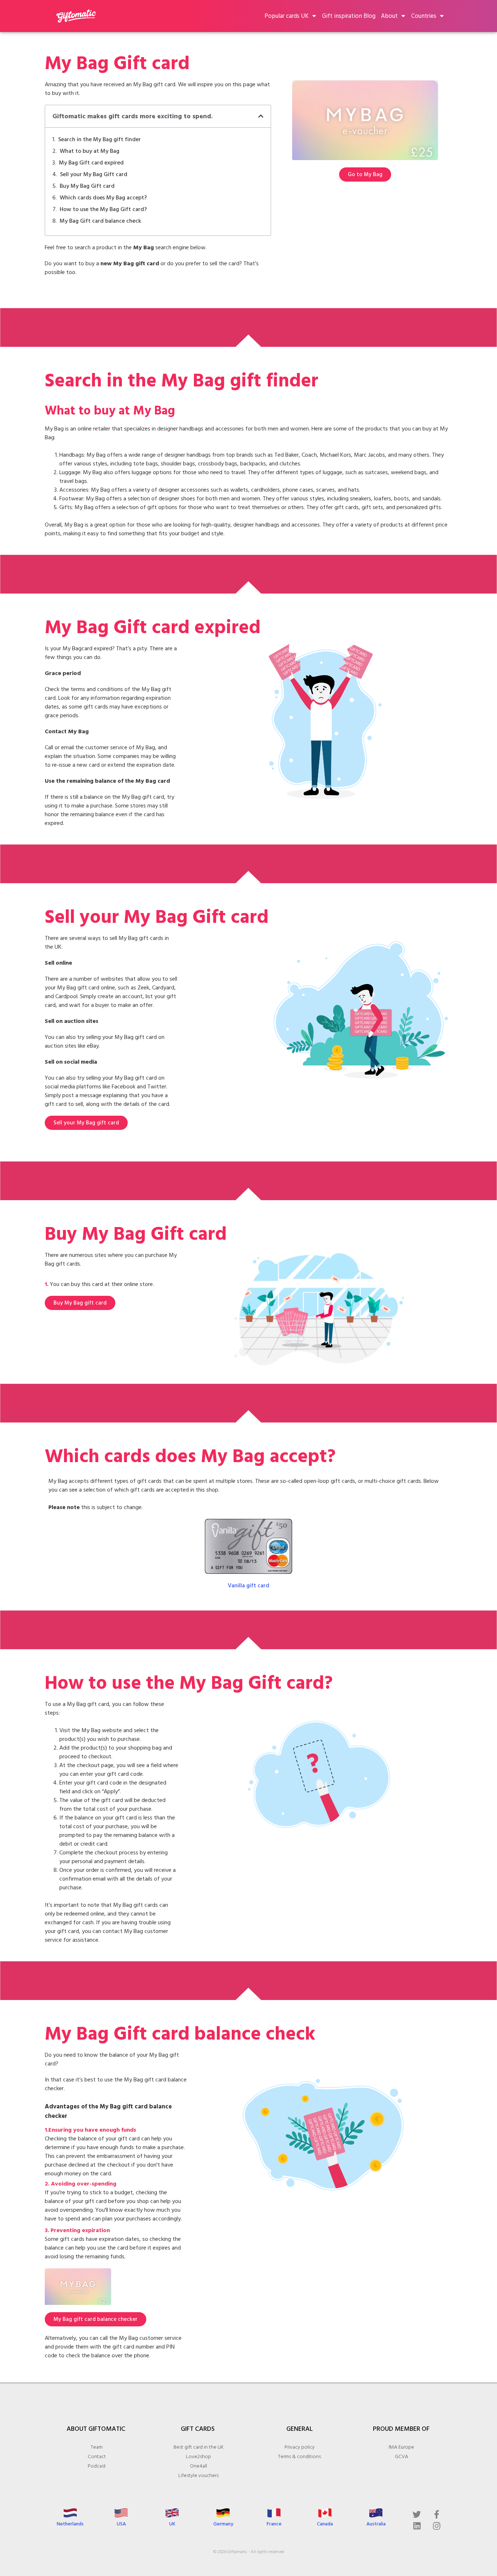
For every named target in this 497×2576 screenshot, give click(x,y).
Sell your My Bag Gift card (94, 174)
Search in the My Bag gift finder (100, 139)
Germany (223, 2524)
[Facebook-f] (437, 2514)
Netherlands (70, 2524)
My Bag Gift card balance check (100, 221)
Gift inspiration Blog (349, 16)
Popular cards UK (287, 16)
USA (121, 2524)
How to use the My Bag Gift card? (103, 209)
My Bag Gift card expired (91, 163)
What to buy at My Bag (90, 151)
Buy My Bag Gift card (87, 186)
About (389, 16)
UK (172, 2524)
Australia (376, 2524)
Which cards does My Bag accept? (103, 198)
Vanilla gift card (249, 1585)
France (274, 2524)
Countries (424, 16)
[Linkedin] (417, 2526)
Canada (325, 2524)
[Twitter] (417, 2514)
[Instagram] (437, 2526)
